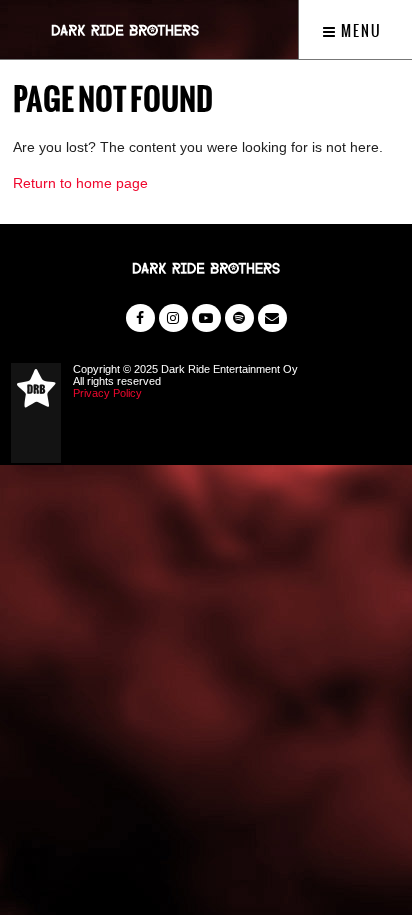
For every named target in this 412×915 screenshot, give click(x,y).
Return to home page (80, 183)
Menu (359, 31)
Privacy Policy (107, 393)
